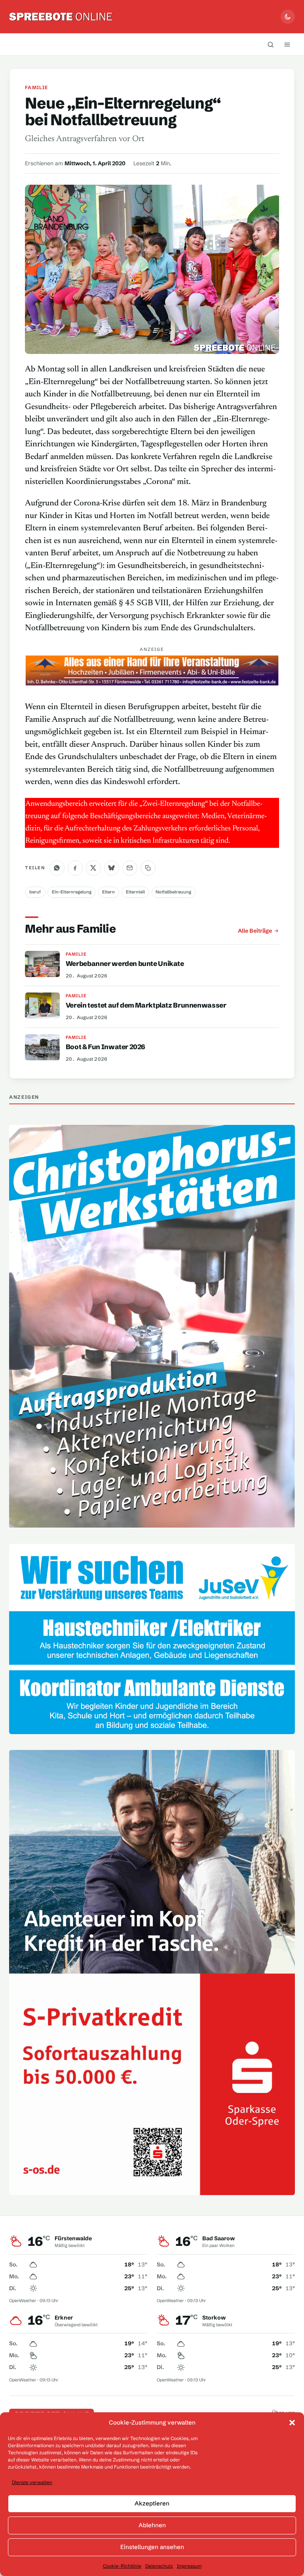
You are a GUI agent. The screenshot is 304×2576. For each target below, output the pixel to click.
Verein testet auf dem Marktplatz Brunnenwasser (146, 1005)
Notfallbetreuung (173, 892)
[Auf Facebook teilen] (75, 868)
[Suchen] (271, 44)
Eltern (108, 892)
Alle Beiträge (255, 931)
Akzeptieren (152, 2503)
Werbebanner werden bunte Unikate (125, 963)
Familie (36, 87)
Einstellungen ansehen (152, 2547)
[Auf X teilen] (93, 868)
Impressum (189, 2566)
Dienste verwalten (32, 2482)
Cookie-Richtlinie (122, 2566)
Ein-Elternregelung (72, 892)
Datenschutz (159, 2566)
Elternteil (135, 892)
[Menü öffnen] (287, 44)
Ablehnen (152, 2525)
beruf (35, 892)
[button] (292, 2423)
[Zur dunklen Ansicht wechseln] (288, 17)
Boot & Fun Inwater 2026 (105, 1047)
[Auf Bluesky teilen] (112, 868)
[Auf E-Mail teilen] (130, 868)
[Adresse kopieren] (148, 868)
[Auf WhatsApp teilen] (57, 868)
